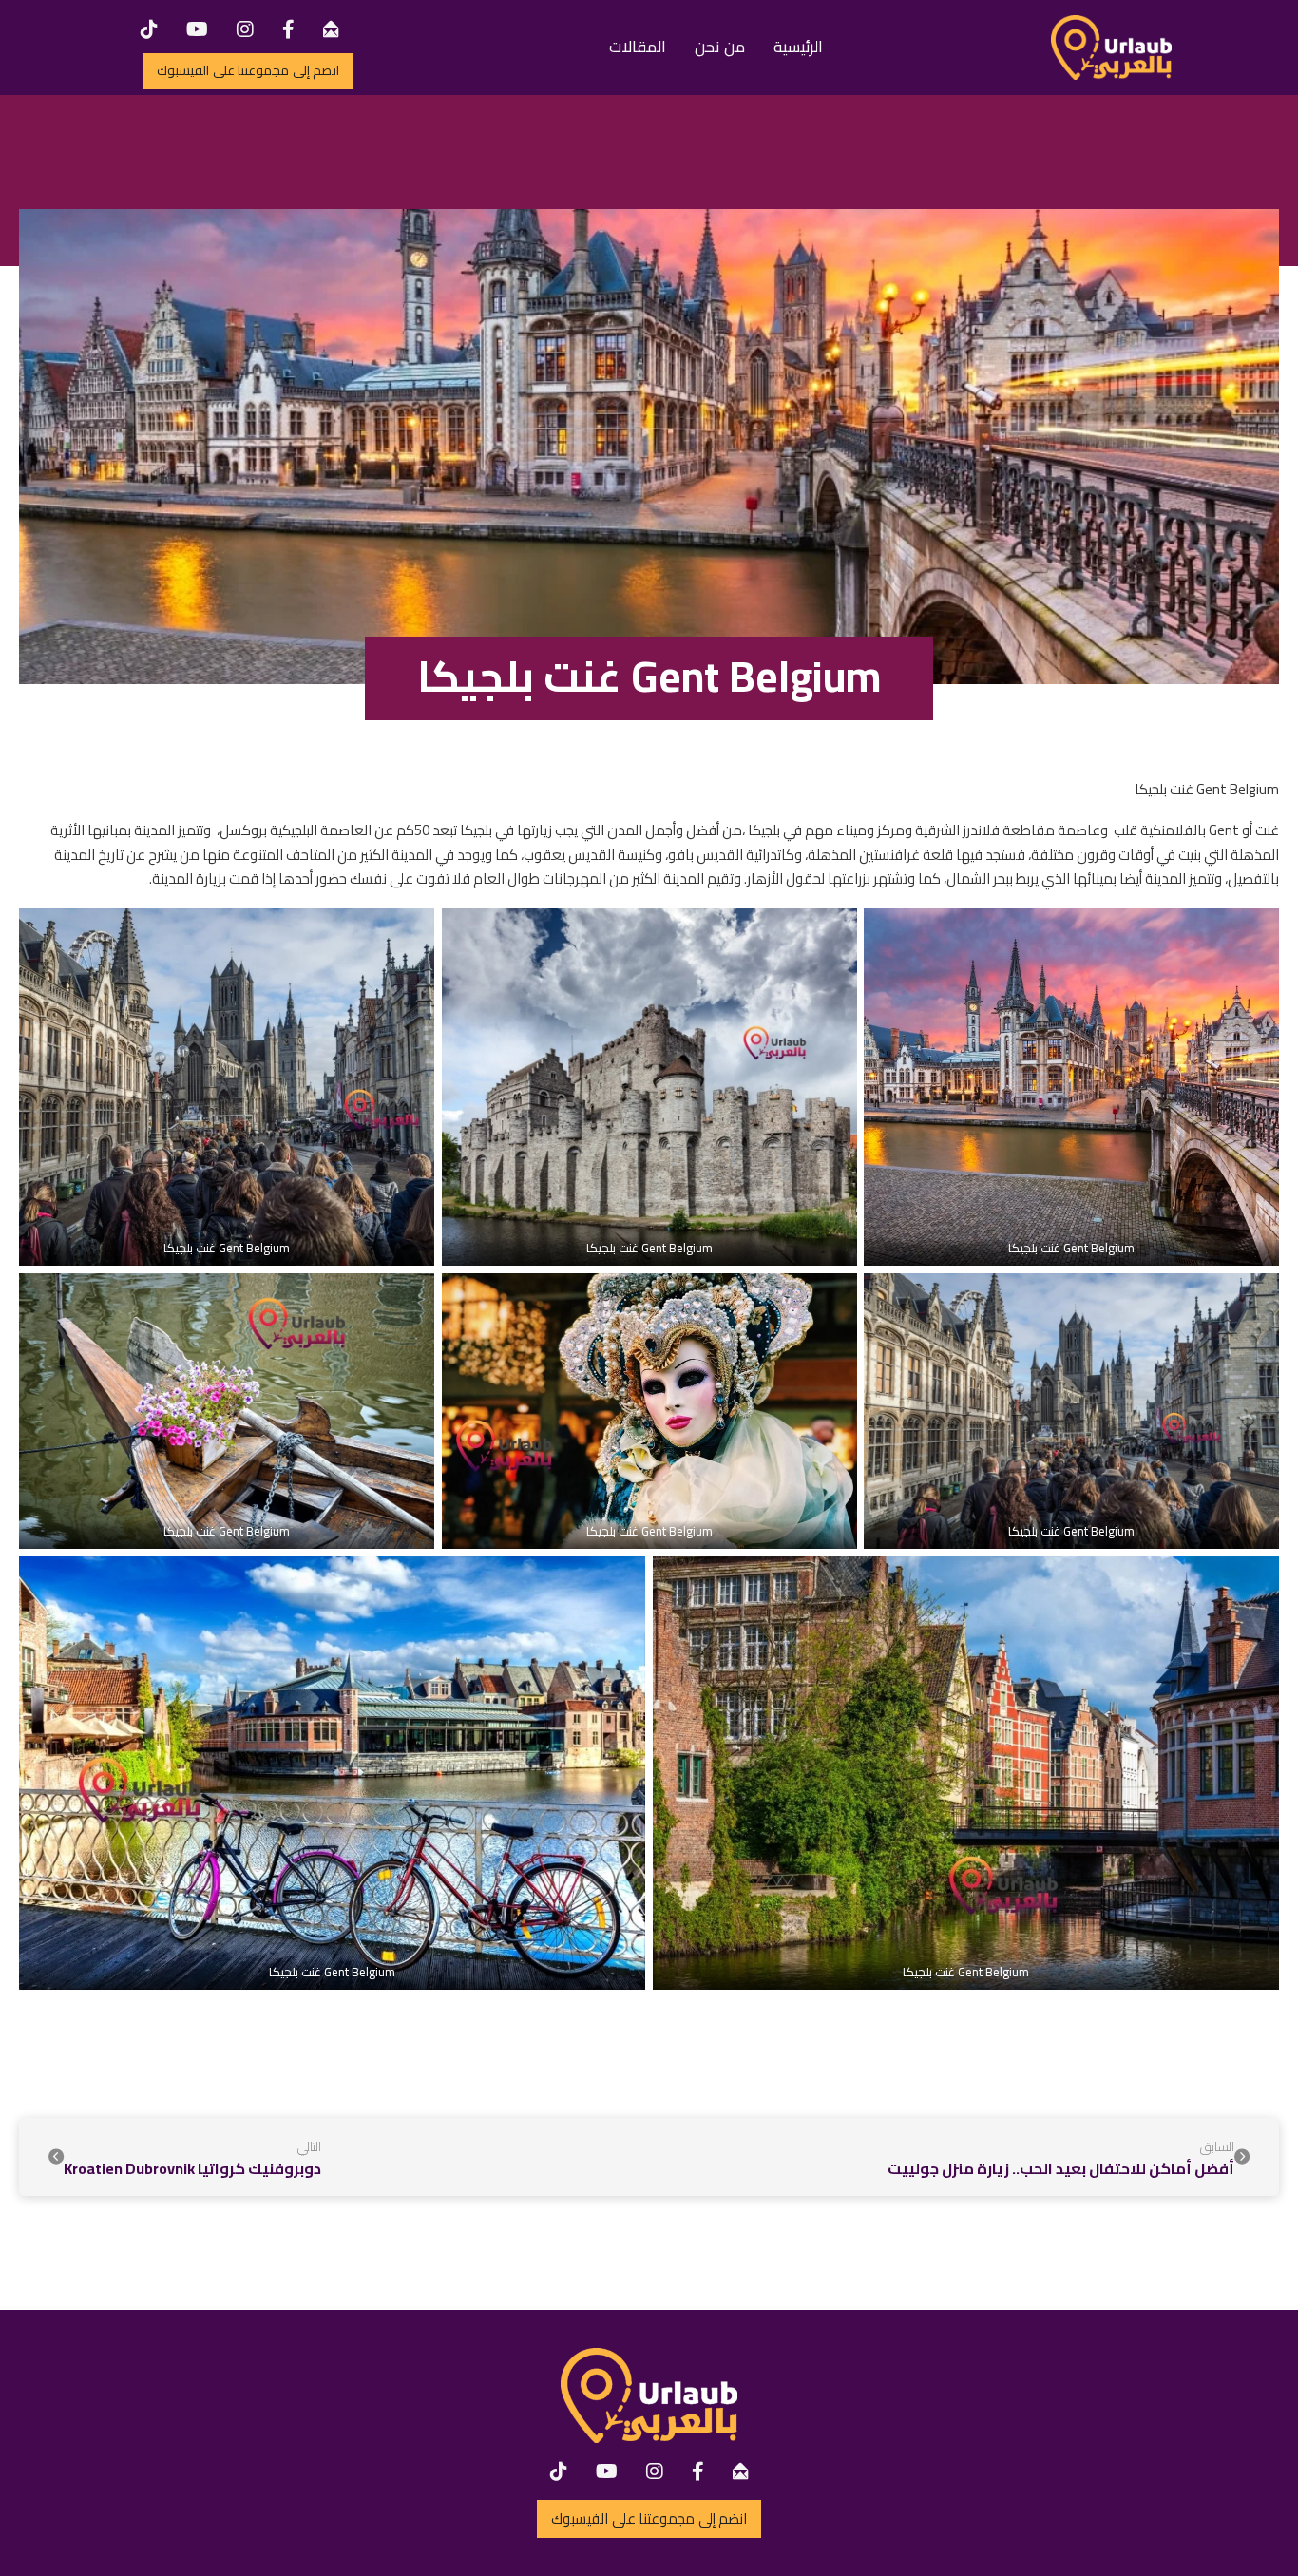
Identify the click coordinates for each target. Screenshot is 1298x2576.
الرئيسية (798, 47)
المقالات (638, 47)
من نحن (720, 47)
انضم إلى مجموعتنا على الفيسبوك (248, 70)
